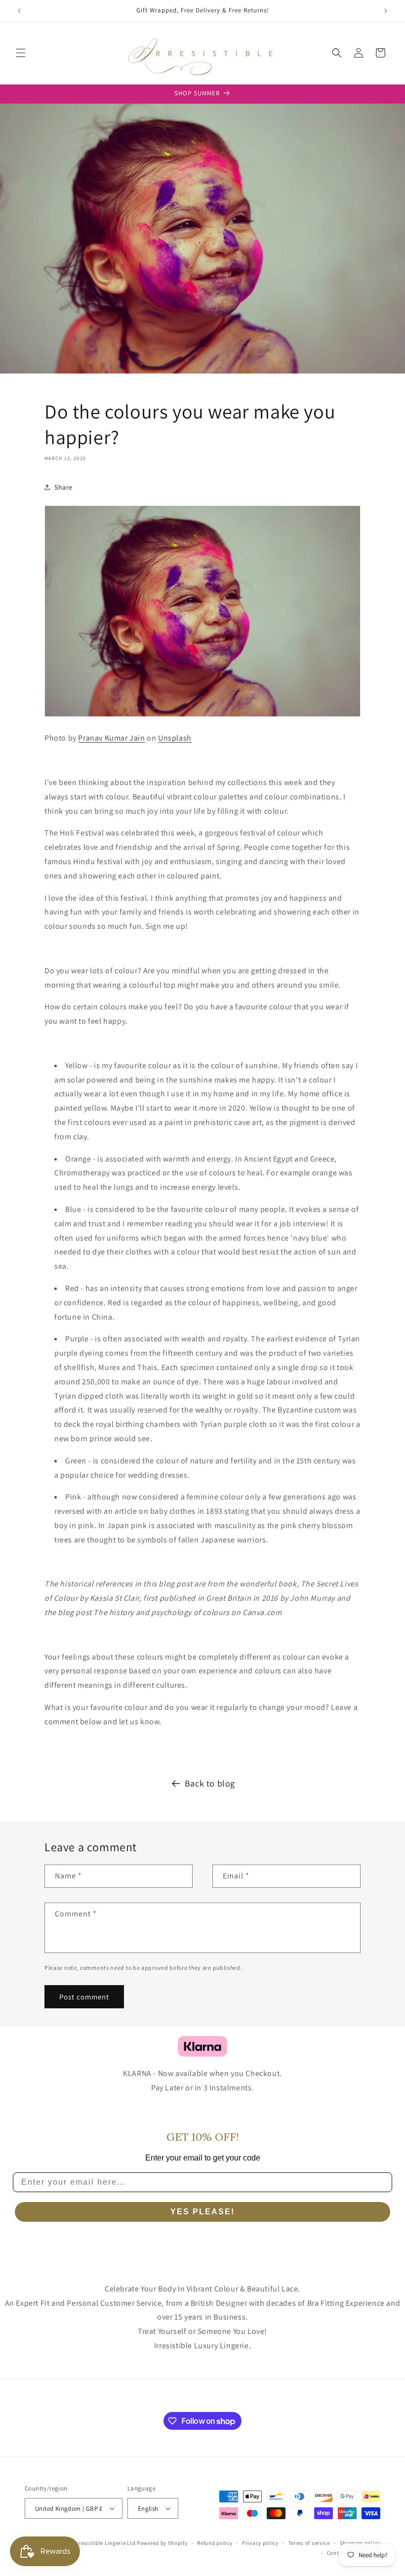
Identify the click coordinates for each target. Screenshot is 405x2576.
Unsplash (175, 738)
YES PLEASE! (202, 2212)
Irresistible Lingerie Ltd (105, 2543)
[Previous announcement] (19, 11)
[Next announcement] (386, 11)
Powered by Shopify (162, 2543)
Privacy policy (260, 2543)
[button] (21, 53)
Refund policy (215, 2543)
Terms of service (309, 2543)
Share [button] (63, 487)
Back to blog (210, 1783)
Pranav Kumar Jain (111, 738)
